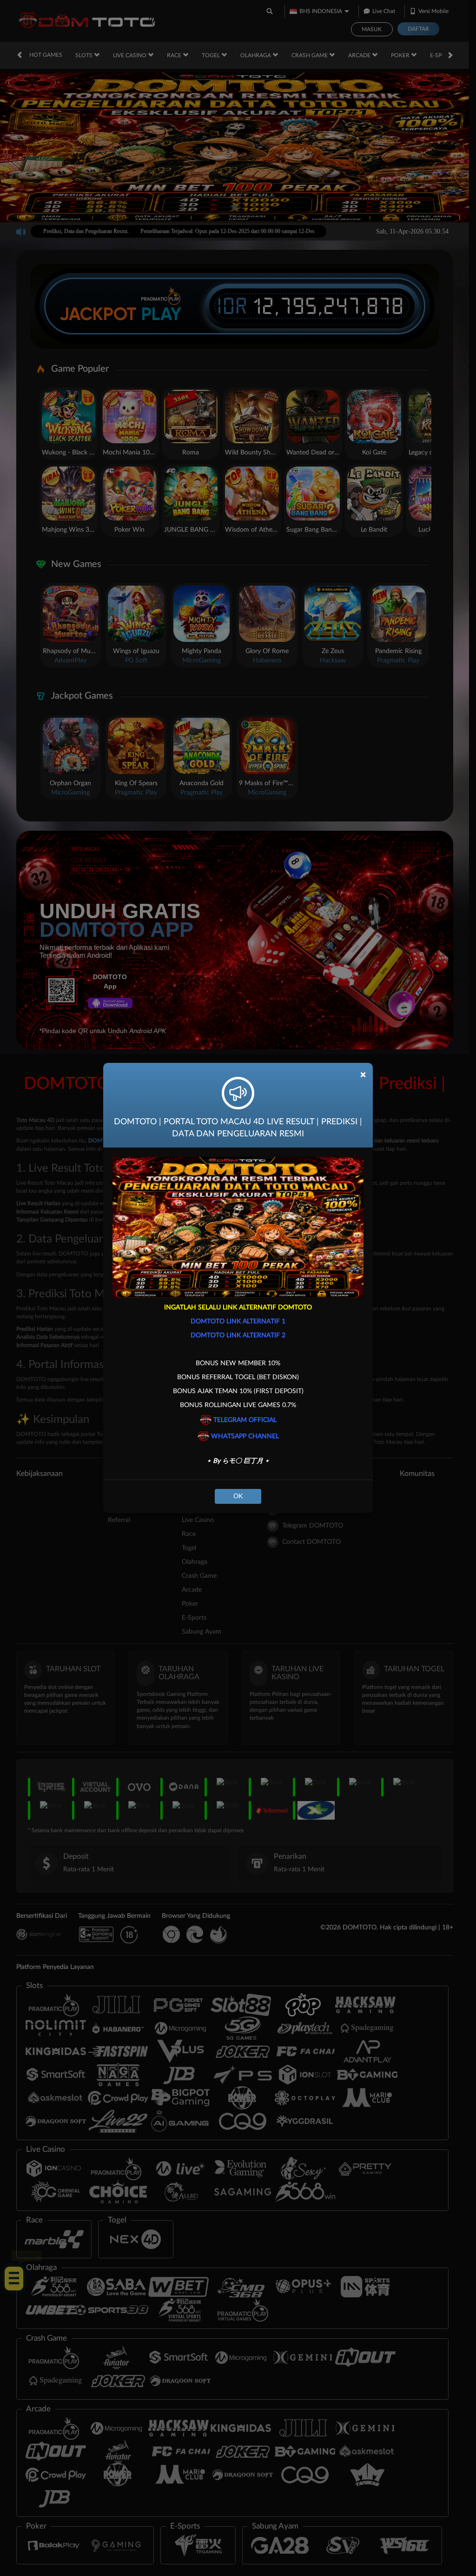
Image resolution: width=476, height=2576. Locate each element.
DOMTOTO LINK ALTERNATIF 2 (238, 1335)
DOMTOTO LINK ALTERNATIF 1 (238, 1321)
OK (238, 1496)
